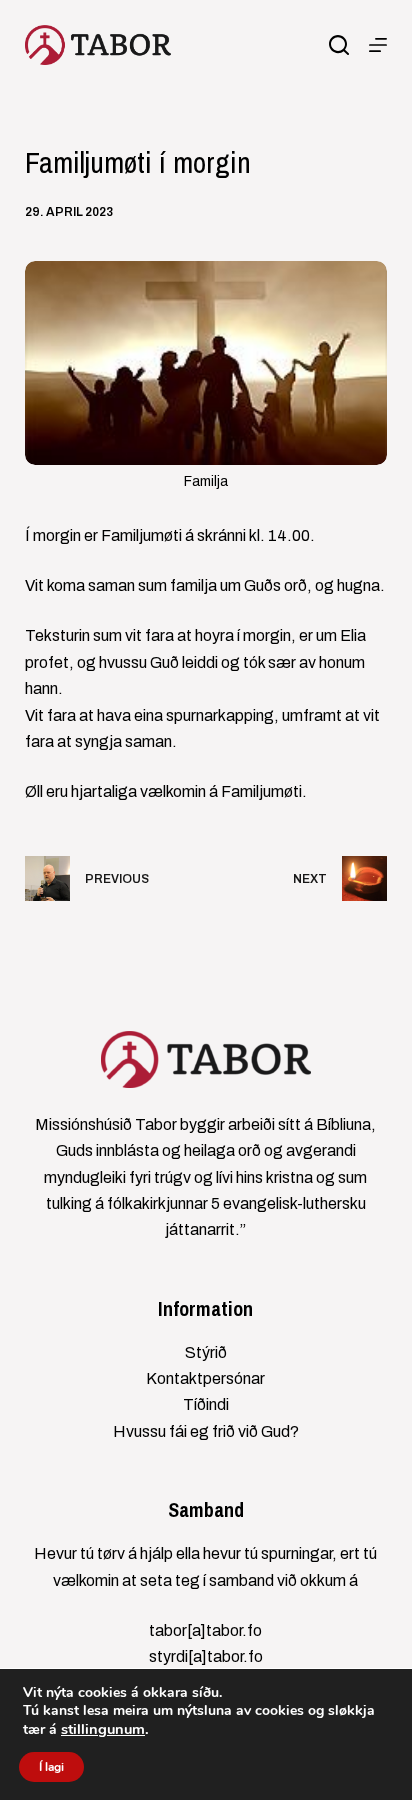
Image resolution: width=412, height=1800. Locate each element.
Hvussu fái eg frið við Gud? (206, 1431)
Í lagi (51, 1767)
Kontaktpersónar (205, 1378)
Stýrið (206, 1352)
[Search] (339, 45)
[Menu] (378, 45)
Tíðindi (206, 1404)
